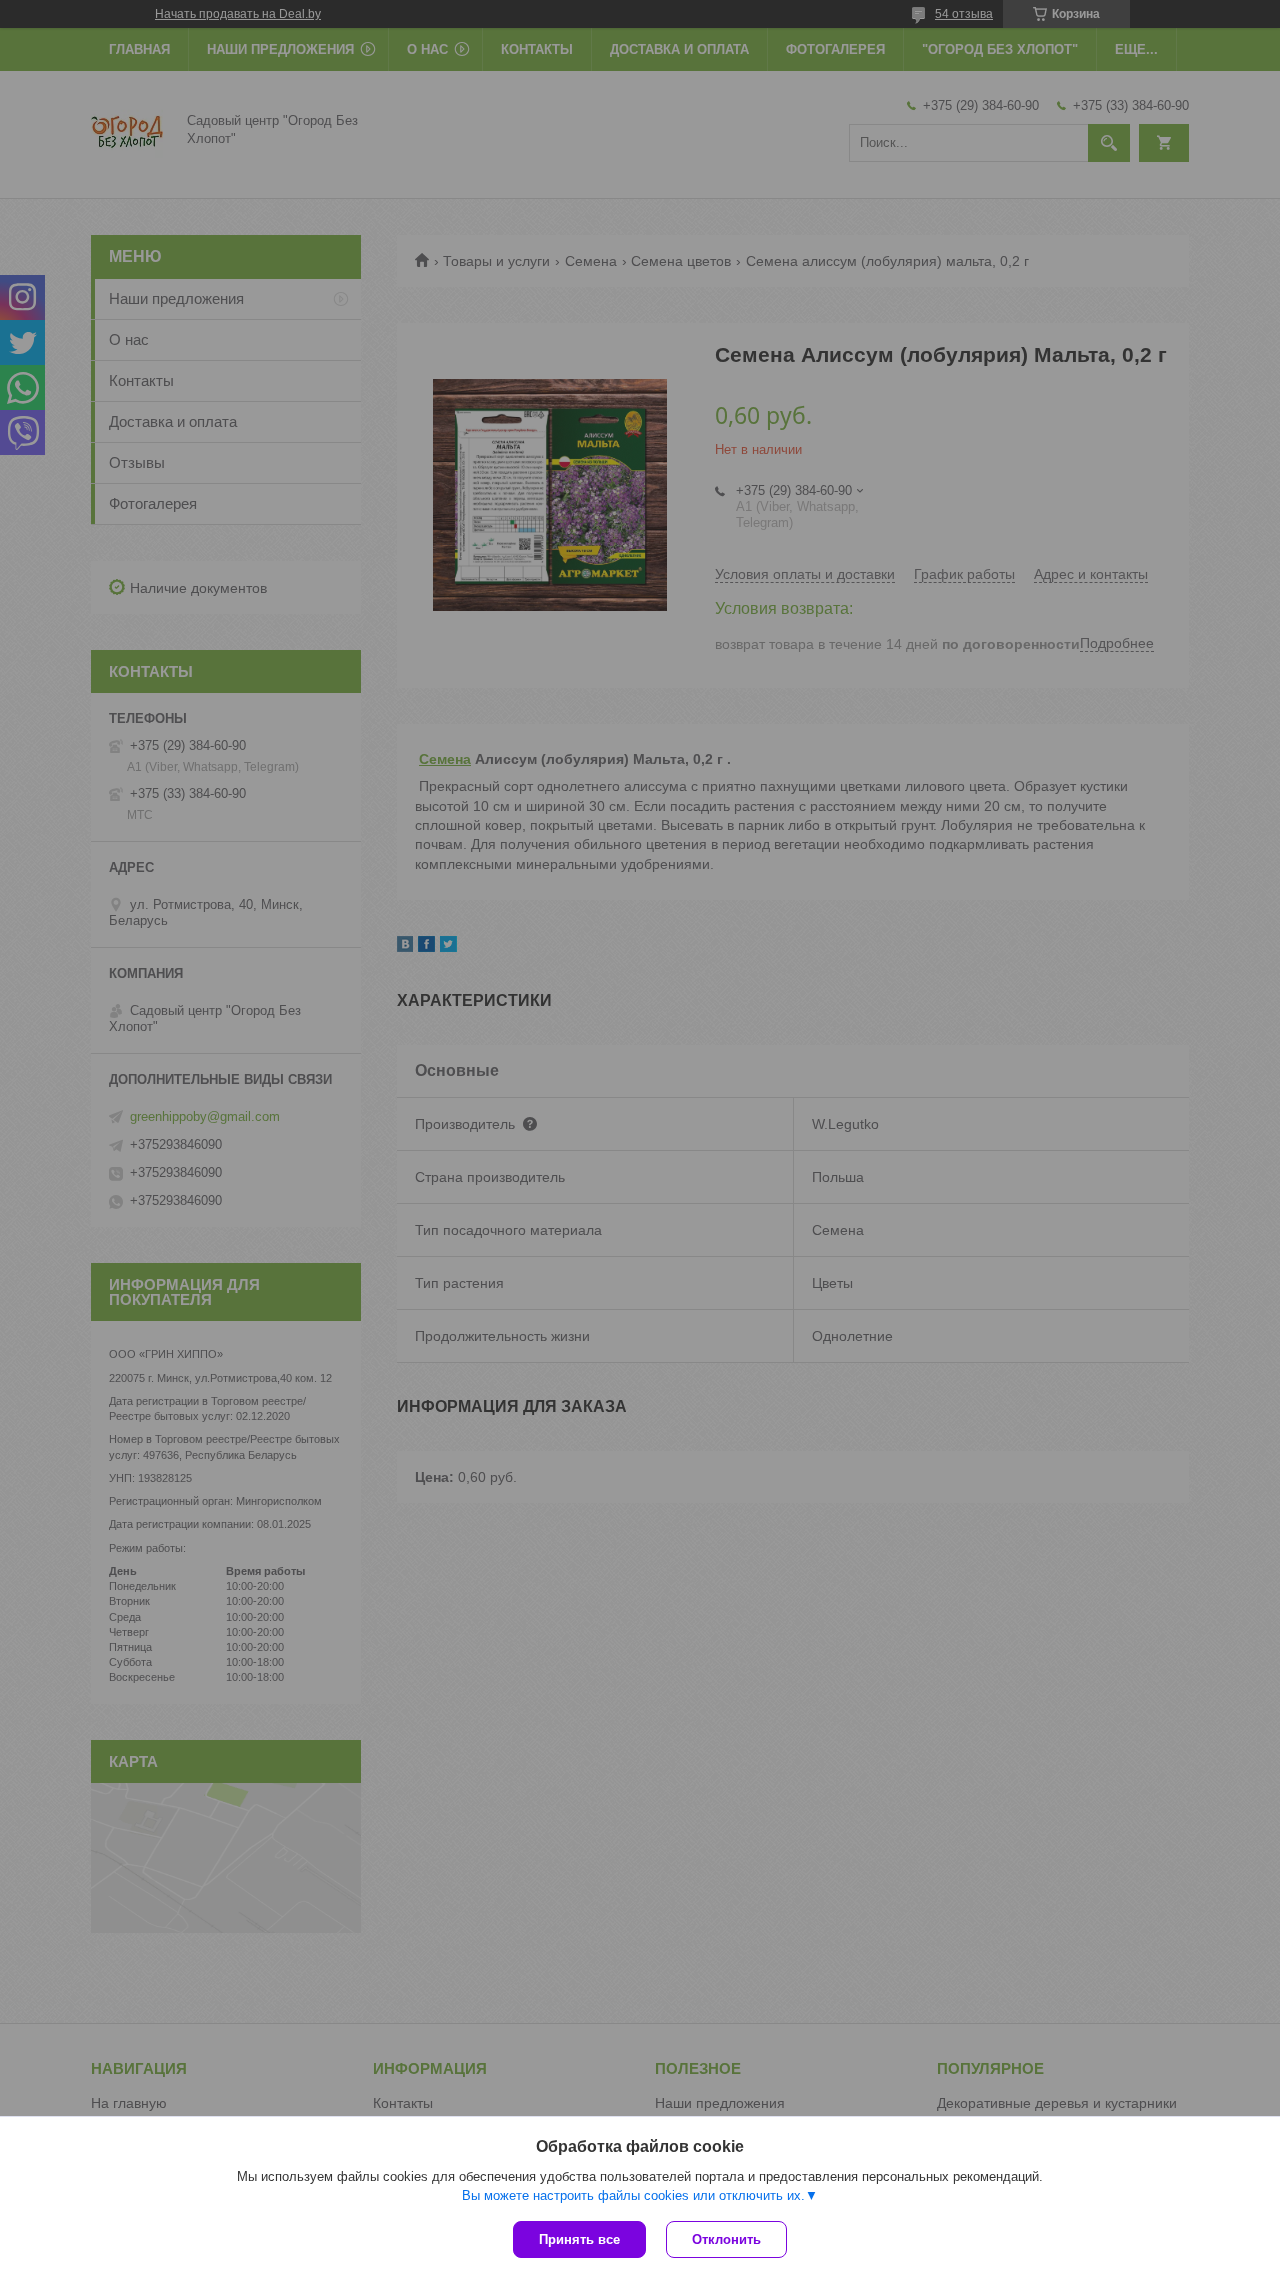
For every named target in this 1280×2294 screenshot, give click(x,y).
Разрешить (787, 82)
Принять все (579, 2239)
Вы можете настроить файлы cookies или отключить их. (633, 2195)
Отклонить (726, 2239)
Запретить (686, 82)
